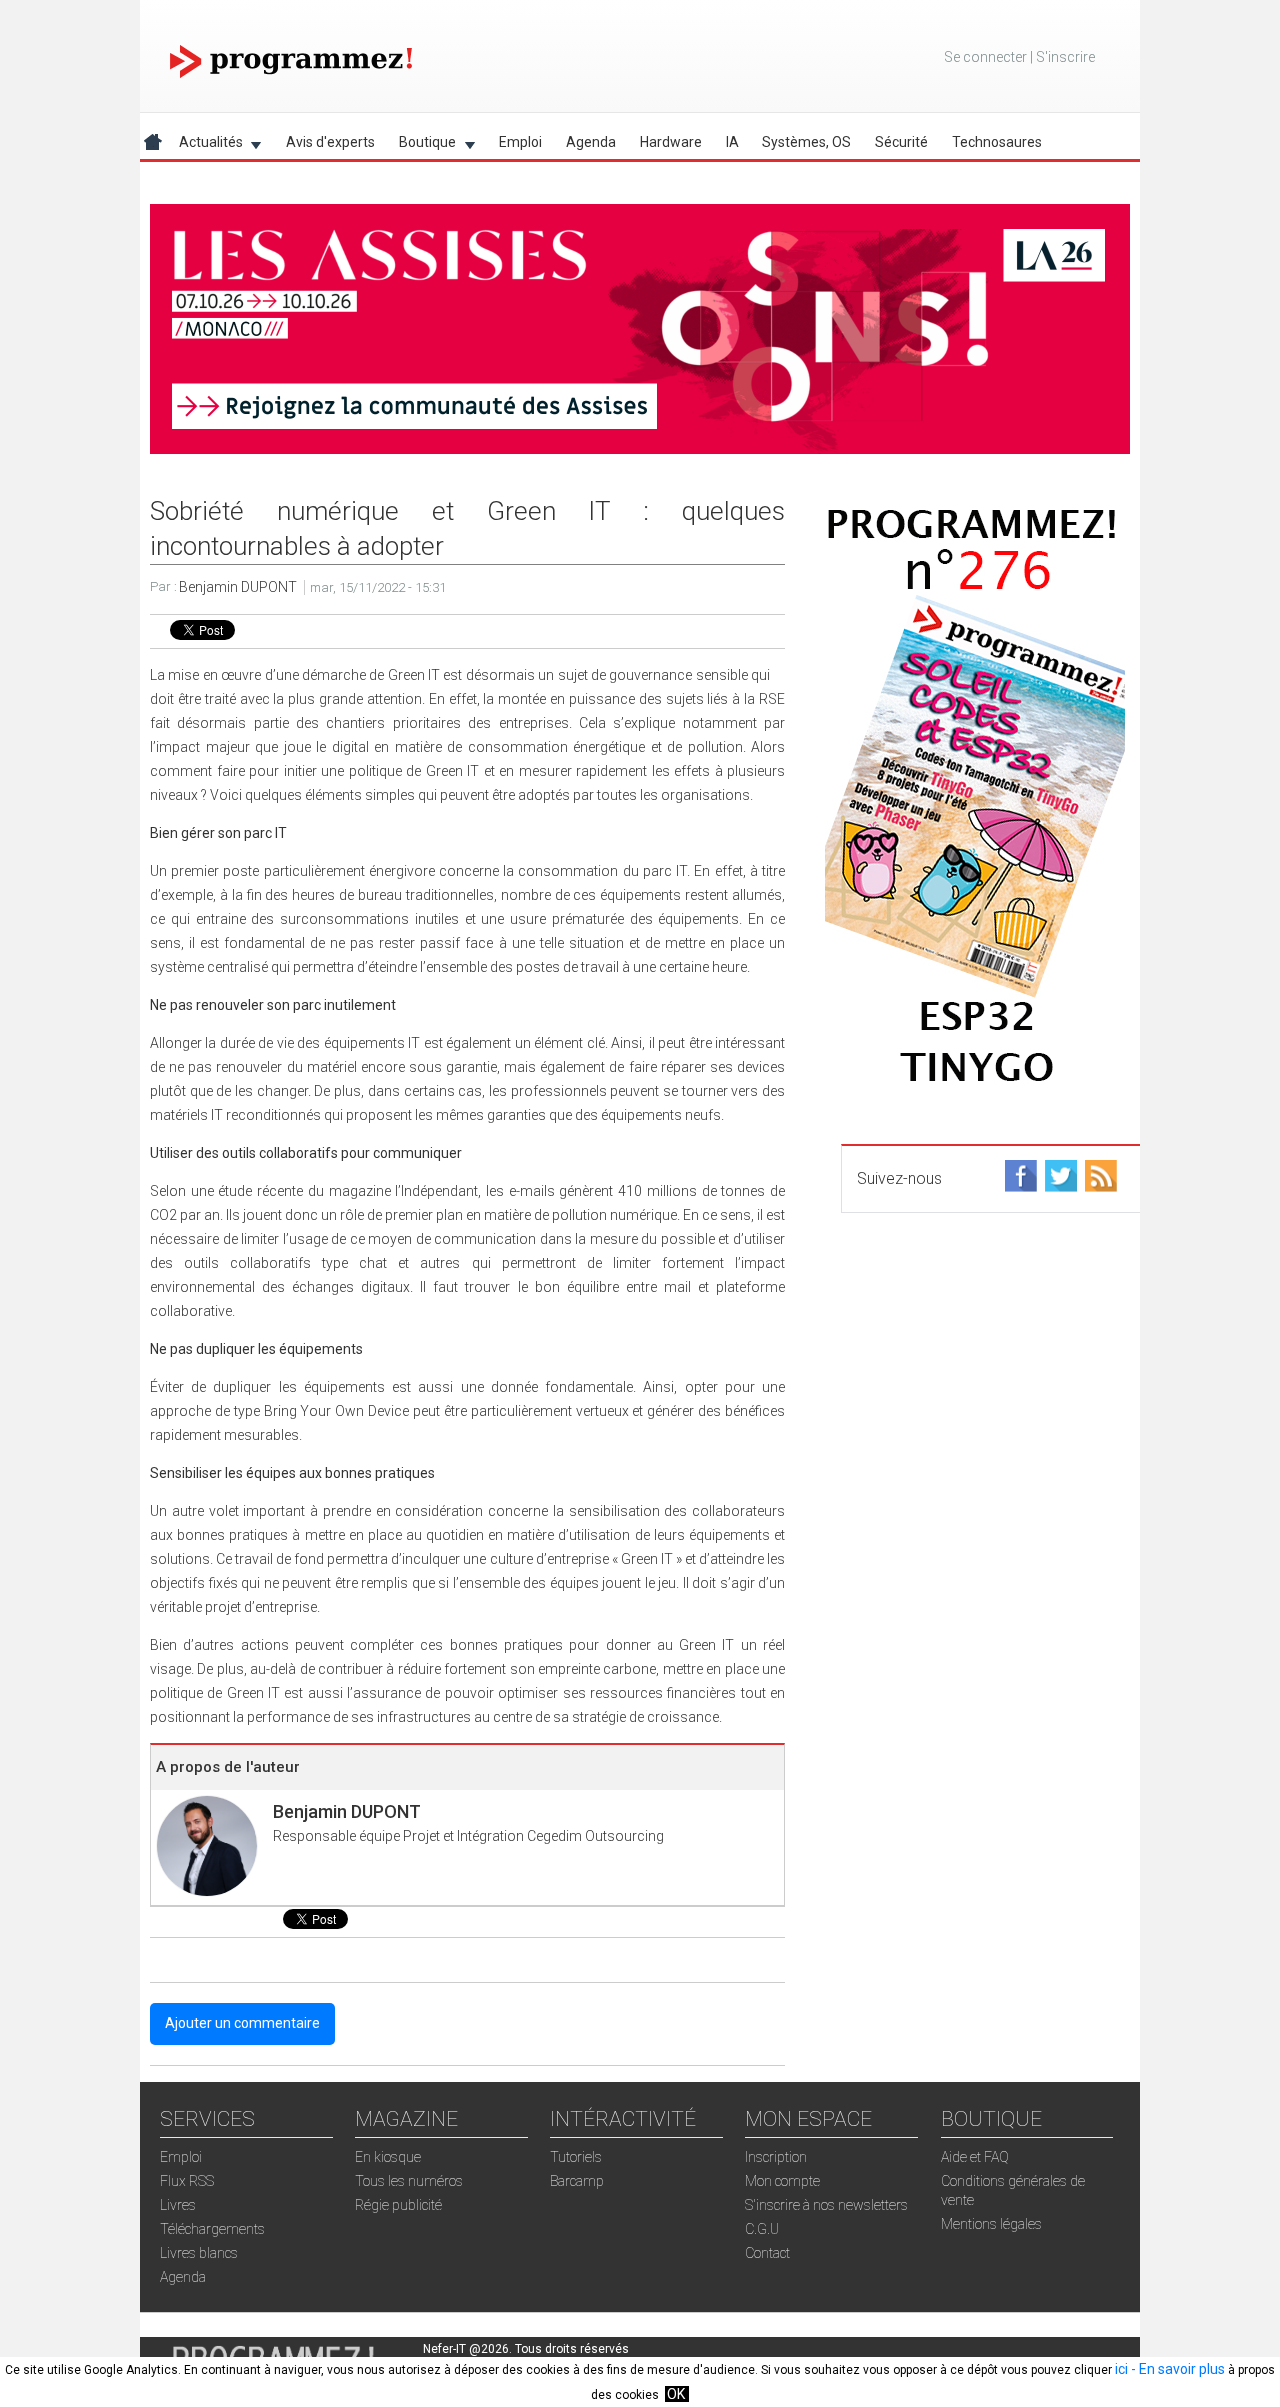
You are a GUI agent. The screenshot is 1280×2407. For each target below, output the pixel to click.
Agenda (591, 142)
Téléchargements (212, 2229)
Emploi (520, 142)
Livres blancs (199, 2253)
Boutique (421, 145)
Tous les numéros (409, 2181)
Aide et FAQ (975, 2157)
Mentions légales (991, 2224)
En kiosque (388, 2157)
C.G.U (762, 2229)
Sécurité (901, 142)
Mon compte (782, 2181)
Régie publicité (398, 2205)
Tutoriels (576, 2157)
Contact (767, 2253)
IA (732, 142)
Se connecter (985, 57)
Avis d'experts (330, 142)
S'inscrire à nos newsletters (826, 2205)
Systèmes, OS (806, 142)
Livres (178, 2205)
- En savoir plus (1176, 2369)
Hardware (671, 142)
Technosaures (997, 142)
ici (1121, 2369)
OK (676, 2394)
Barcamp (577, 2181)
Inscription (776, 2157)
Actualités (205, 145)
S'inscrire (1065, 57)
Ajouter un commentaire (242, 2023)
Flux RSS (187, 2181)
